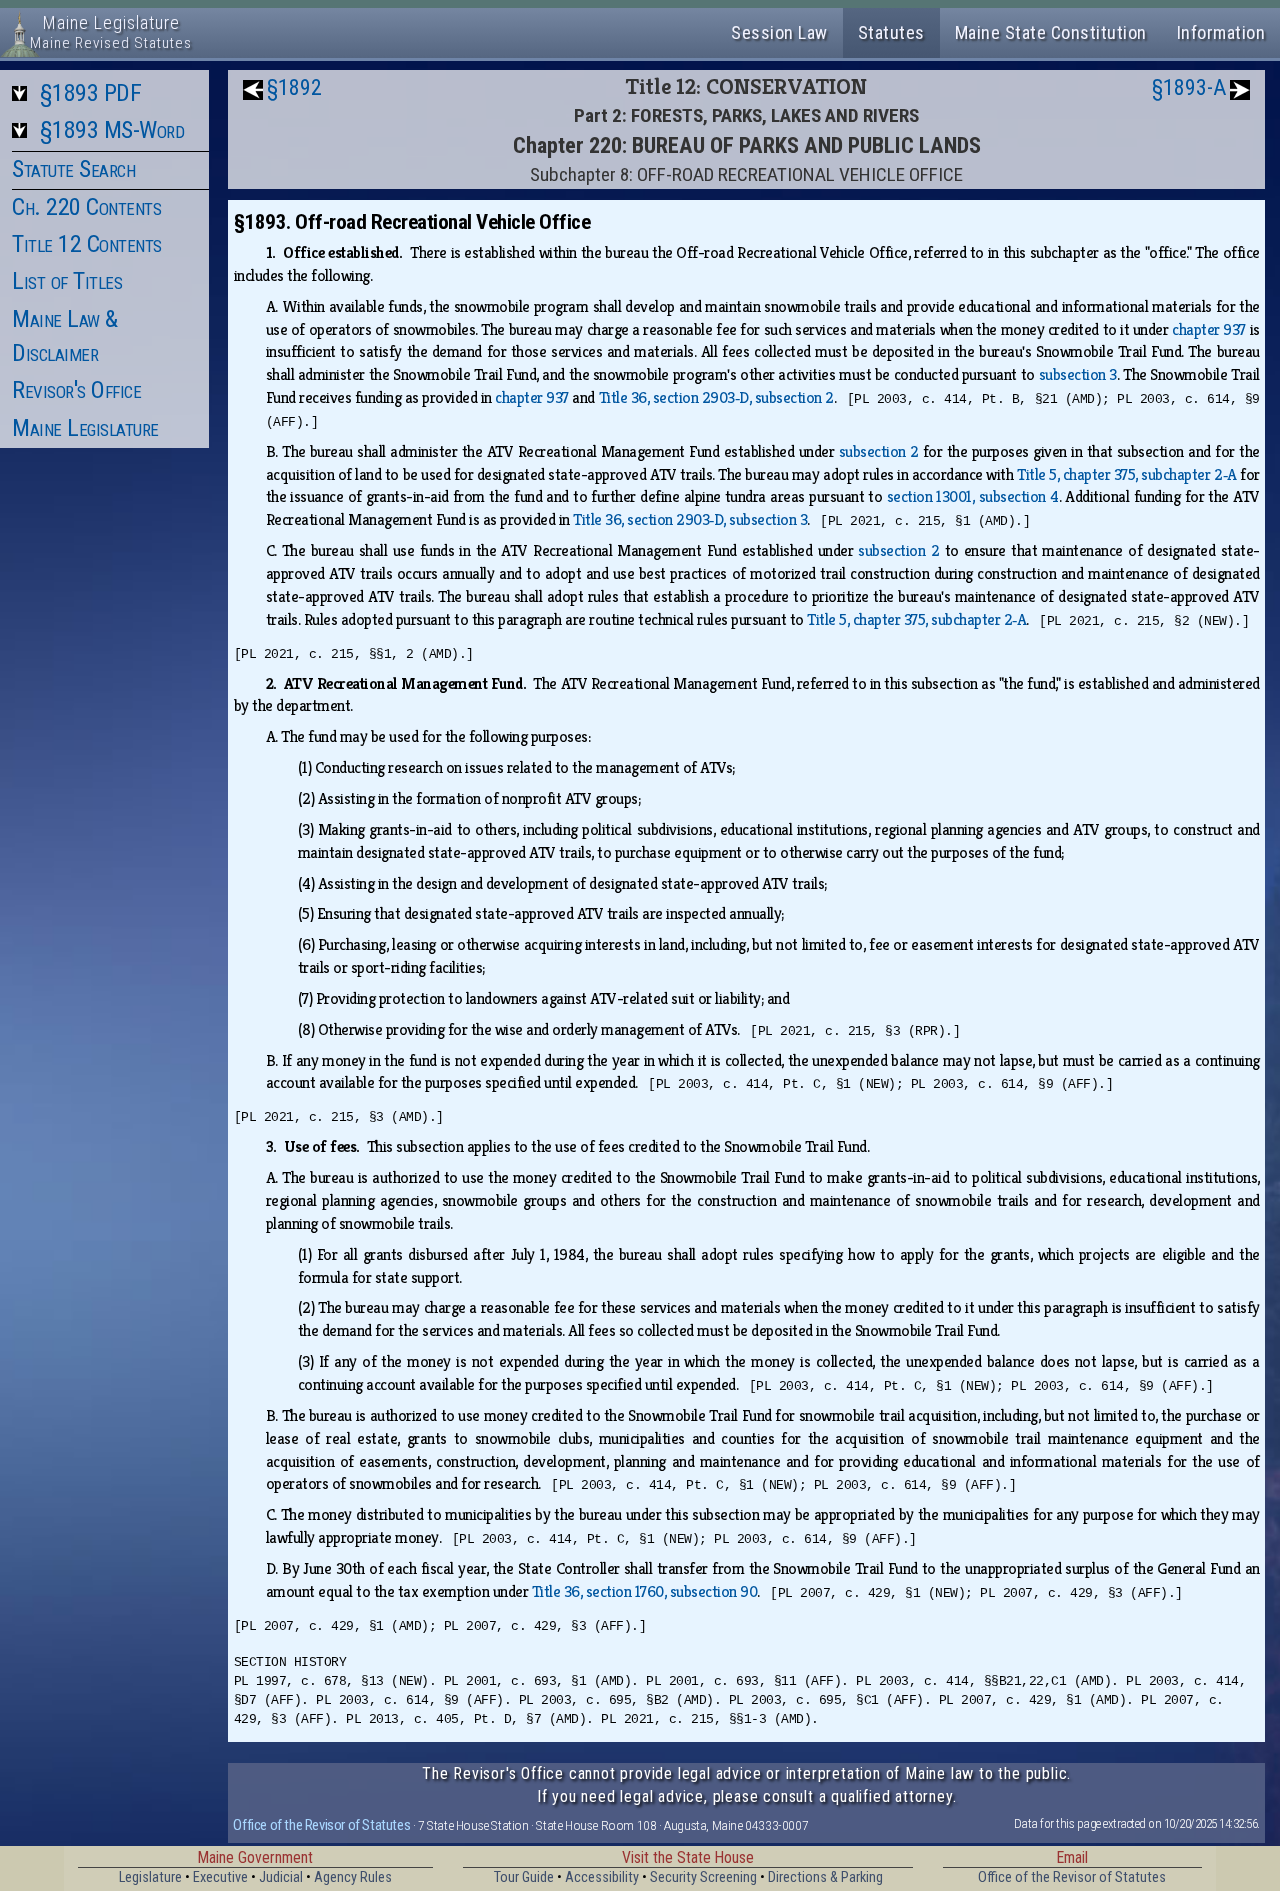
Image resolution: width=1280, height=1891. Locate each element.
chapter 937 (1209, 329)
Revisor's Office (76, 390)
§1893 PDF (91, 93)
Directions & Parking (825, 1877)
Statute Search (73, 169)
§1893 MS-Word (112, 130)
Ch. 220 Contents (86, 207)
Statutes (891, 32)
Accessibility (602, 1877)
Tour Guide (524, 1877)
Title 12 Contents (87, 244)
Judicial (281, 1877)
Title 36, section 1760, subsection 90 (645, 1591)
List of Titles (67, 281)
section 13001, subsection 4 (973, 496)
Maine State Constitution (1051, 32)
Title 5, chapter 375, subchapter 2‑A (1127, 474)
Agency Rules (353, 1877)
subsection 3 (1078, 374)
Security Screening (703, 1877)
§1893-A (1189, 87)
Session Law (779, 32)
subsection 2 (879, 451)
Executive (220, 1877)
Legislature (150, 1877)
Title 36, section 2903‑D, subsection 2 (716, 397)
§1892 (294, 87)
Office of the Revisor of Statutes (321, 1825)
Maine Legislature (85, 428)
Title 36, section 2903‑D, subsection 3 (690, 519)
